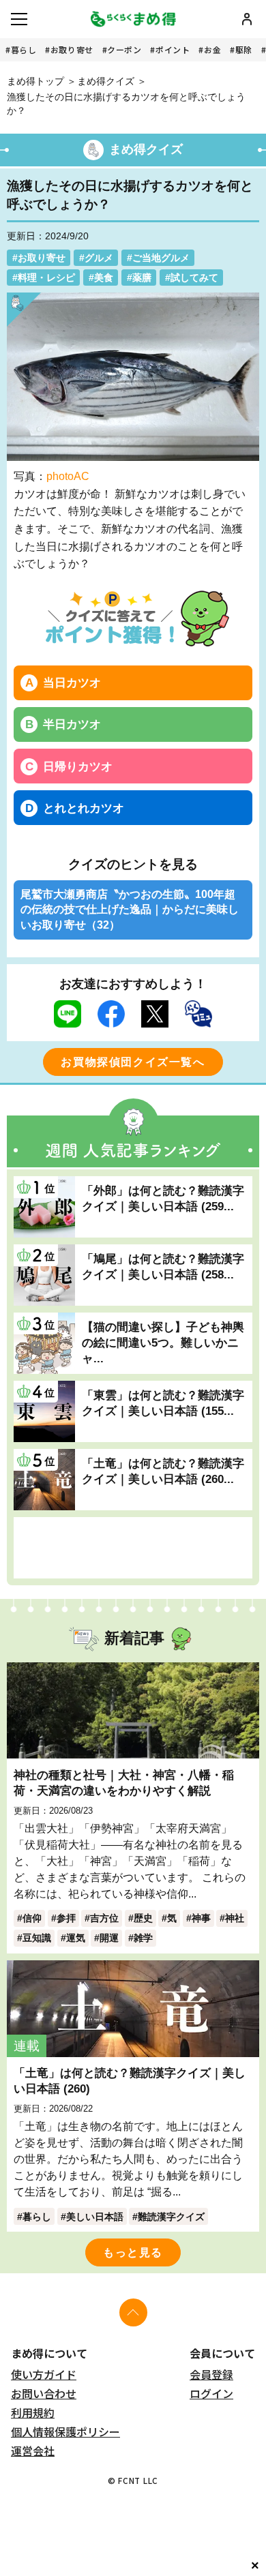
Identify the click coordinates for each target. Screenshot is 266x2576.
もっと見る (133, 2252)
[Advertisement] (133, 1548)
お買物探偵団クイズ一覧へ (133, 1062)
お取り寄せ (72, 49)
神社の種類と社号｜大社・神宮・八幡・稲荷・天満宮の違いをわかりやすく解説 (124, 1783)
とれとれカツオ (84, 808)
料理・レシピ (46, 278)
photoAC (68, 476)
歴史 (143, 1918)
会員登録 (211, 2374)
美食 (104, 278)
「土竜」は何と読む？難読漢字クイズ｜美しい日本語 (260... (163, 1471)
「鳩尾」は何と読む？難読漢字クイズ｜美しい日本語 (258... (163, 1267)
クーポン (124, 49)
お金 (212, 49)
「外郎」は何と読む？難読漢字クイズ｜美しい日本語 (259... (163, 1198)
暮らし (24, 49)
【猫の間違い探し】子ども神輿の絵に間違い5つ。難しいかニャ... (163, 1343)
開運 (109, 1938)
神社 (235, 1918)
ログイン (211, 2393)
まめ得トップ (35, 81)
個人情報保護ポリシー (65, 2431)
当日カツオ (72, 683)
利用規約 (33, 2412)
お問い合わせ (44, 2393)
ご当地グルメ (161, 258)
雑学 (143, 1938)
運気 (76, 1938)
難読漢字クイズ (171, 2217)
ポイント (173, 49)
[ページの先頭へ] (133, 2312)
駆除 (244, 49)
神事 (201, 1918)
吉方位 (104, 1918)
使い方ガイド (44, 2374)
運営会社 (33, 2451)
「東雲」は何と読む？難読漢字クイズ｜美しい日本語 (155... (163, 1403)
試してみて (194, 278)
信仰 (32, 1918)
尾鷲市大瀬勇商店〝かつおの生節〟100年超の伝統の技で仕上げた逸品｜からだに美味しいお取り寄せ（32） (130, 910)
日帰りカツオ (78, 766)
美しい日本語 (95, 2217)
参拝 (66, 1918)
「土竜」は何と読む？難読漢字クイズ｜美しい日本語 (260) (130, 2081)
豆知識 (37, 1938)
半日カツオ (72, 724)
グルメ (99, 258)
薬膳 (142, 278)
